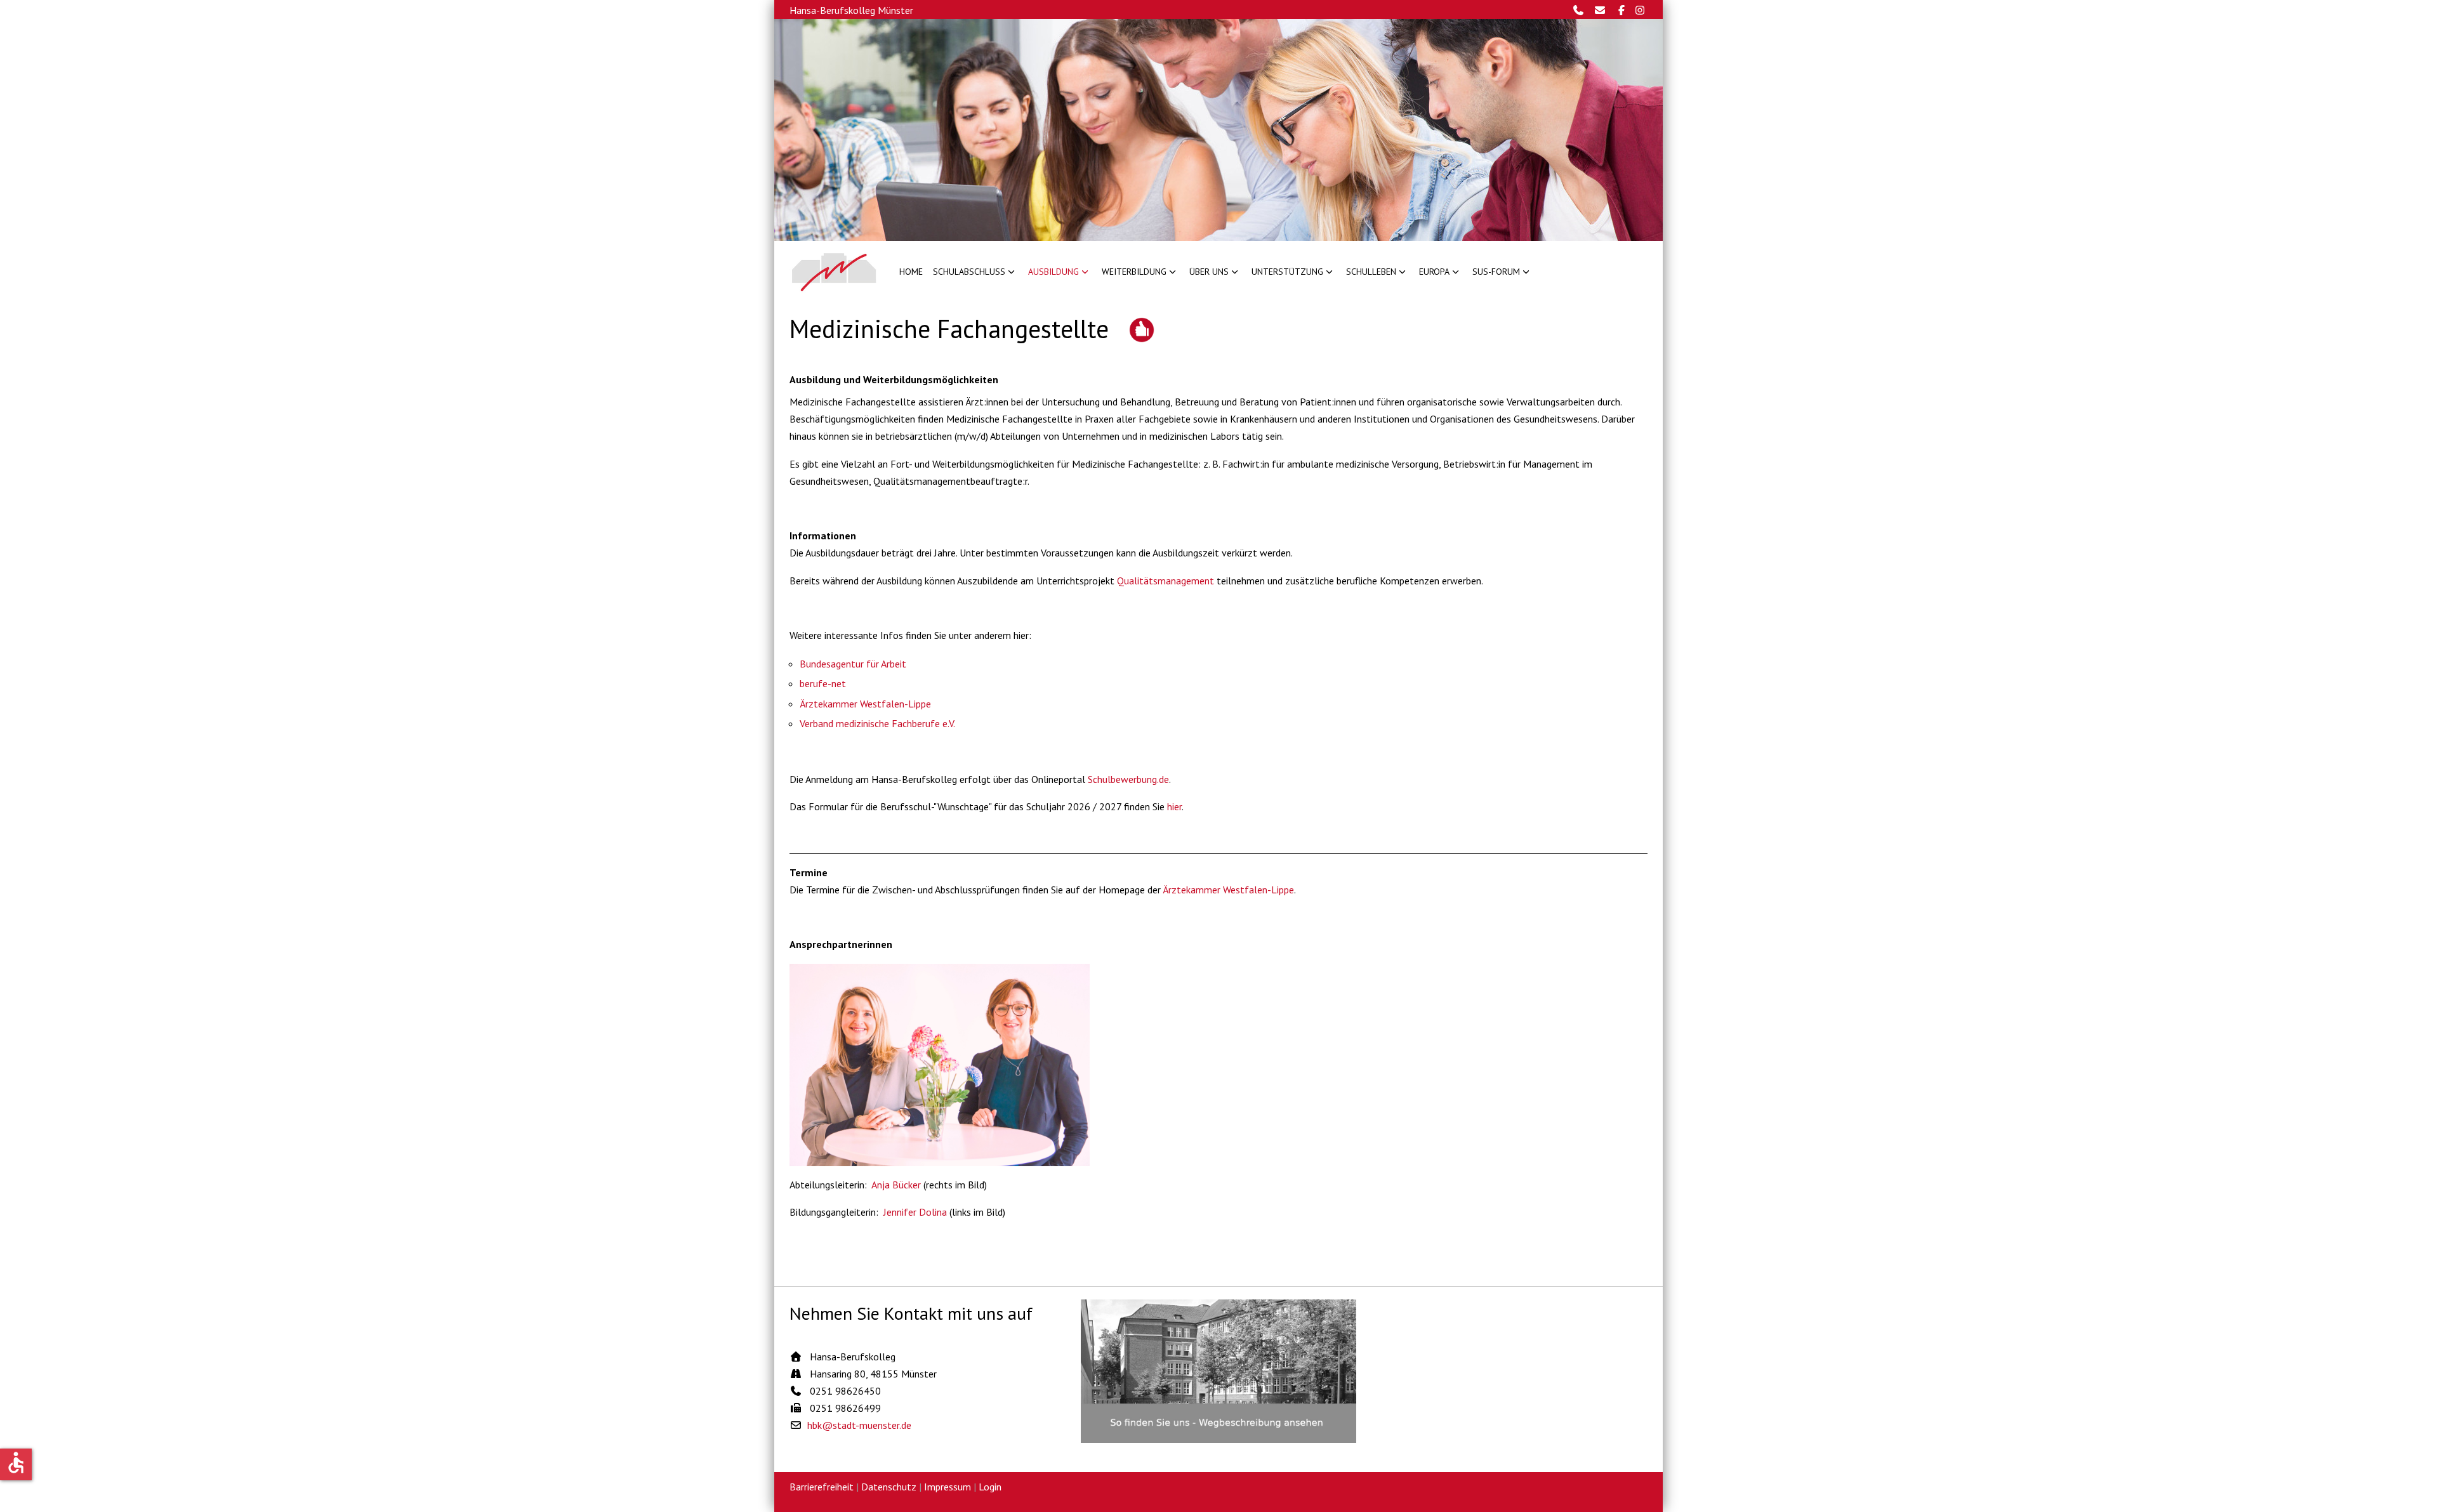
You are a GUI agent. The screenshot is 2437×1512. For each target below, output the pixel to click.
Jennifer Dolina (915, 1212)
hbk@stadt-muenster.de (859, 1425)
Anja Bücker (896, 1185)
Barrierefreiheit (822, 1487)
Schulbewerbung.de (1128, 779)
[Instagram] (1641, 10)
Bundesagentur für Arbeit (853, 664)
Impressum (948, 1487)
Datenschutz (889, 1487)
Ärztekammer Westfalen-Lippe (865, 704)
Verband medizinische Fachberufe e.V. (877, 723)
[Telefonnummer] (1582, 10)
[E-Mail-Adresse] (1603, 10)
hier (1174, 806)
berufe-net (823, 683)
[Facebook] (1623, 10)
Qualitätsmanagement (1166, 581)
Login (990, 1487)
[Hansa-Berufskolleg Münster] (834, 272)
